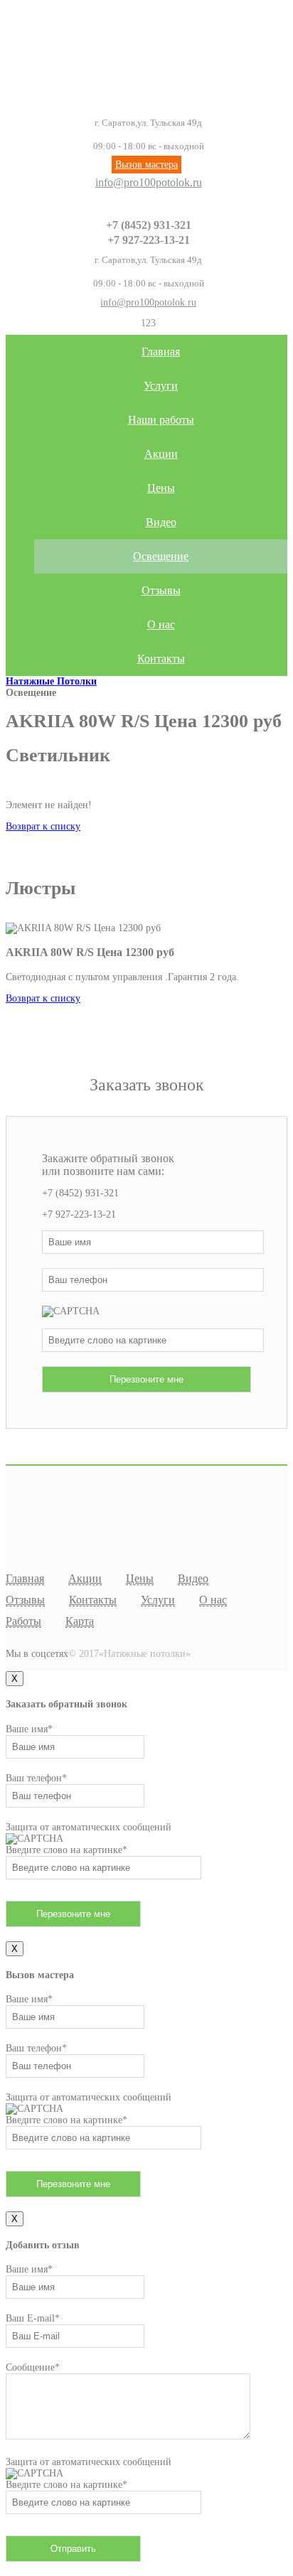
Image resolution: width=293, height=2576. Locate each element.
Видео (161, 522)
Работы (23, 1621)
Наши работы (161, 420)
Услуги (161, 386)
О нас (161, 624)
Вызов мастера (146, 165)
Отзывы (161, 590)
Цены (161, 488)
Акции (161, 454)
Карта (80, 1621)
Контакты (161, 659)
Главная (161, 351)
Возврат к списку (43, 826)
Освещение (161, 556)
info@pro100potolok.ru (149, 182)
